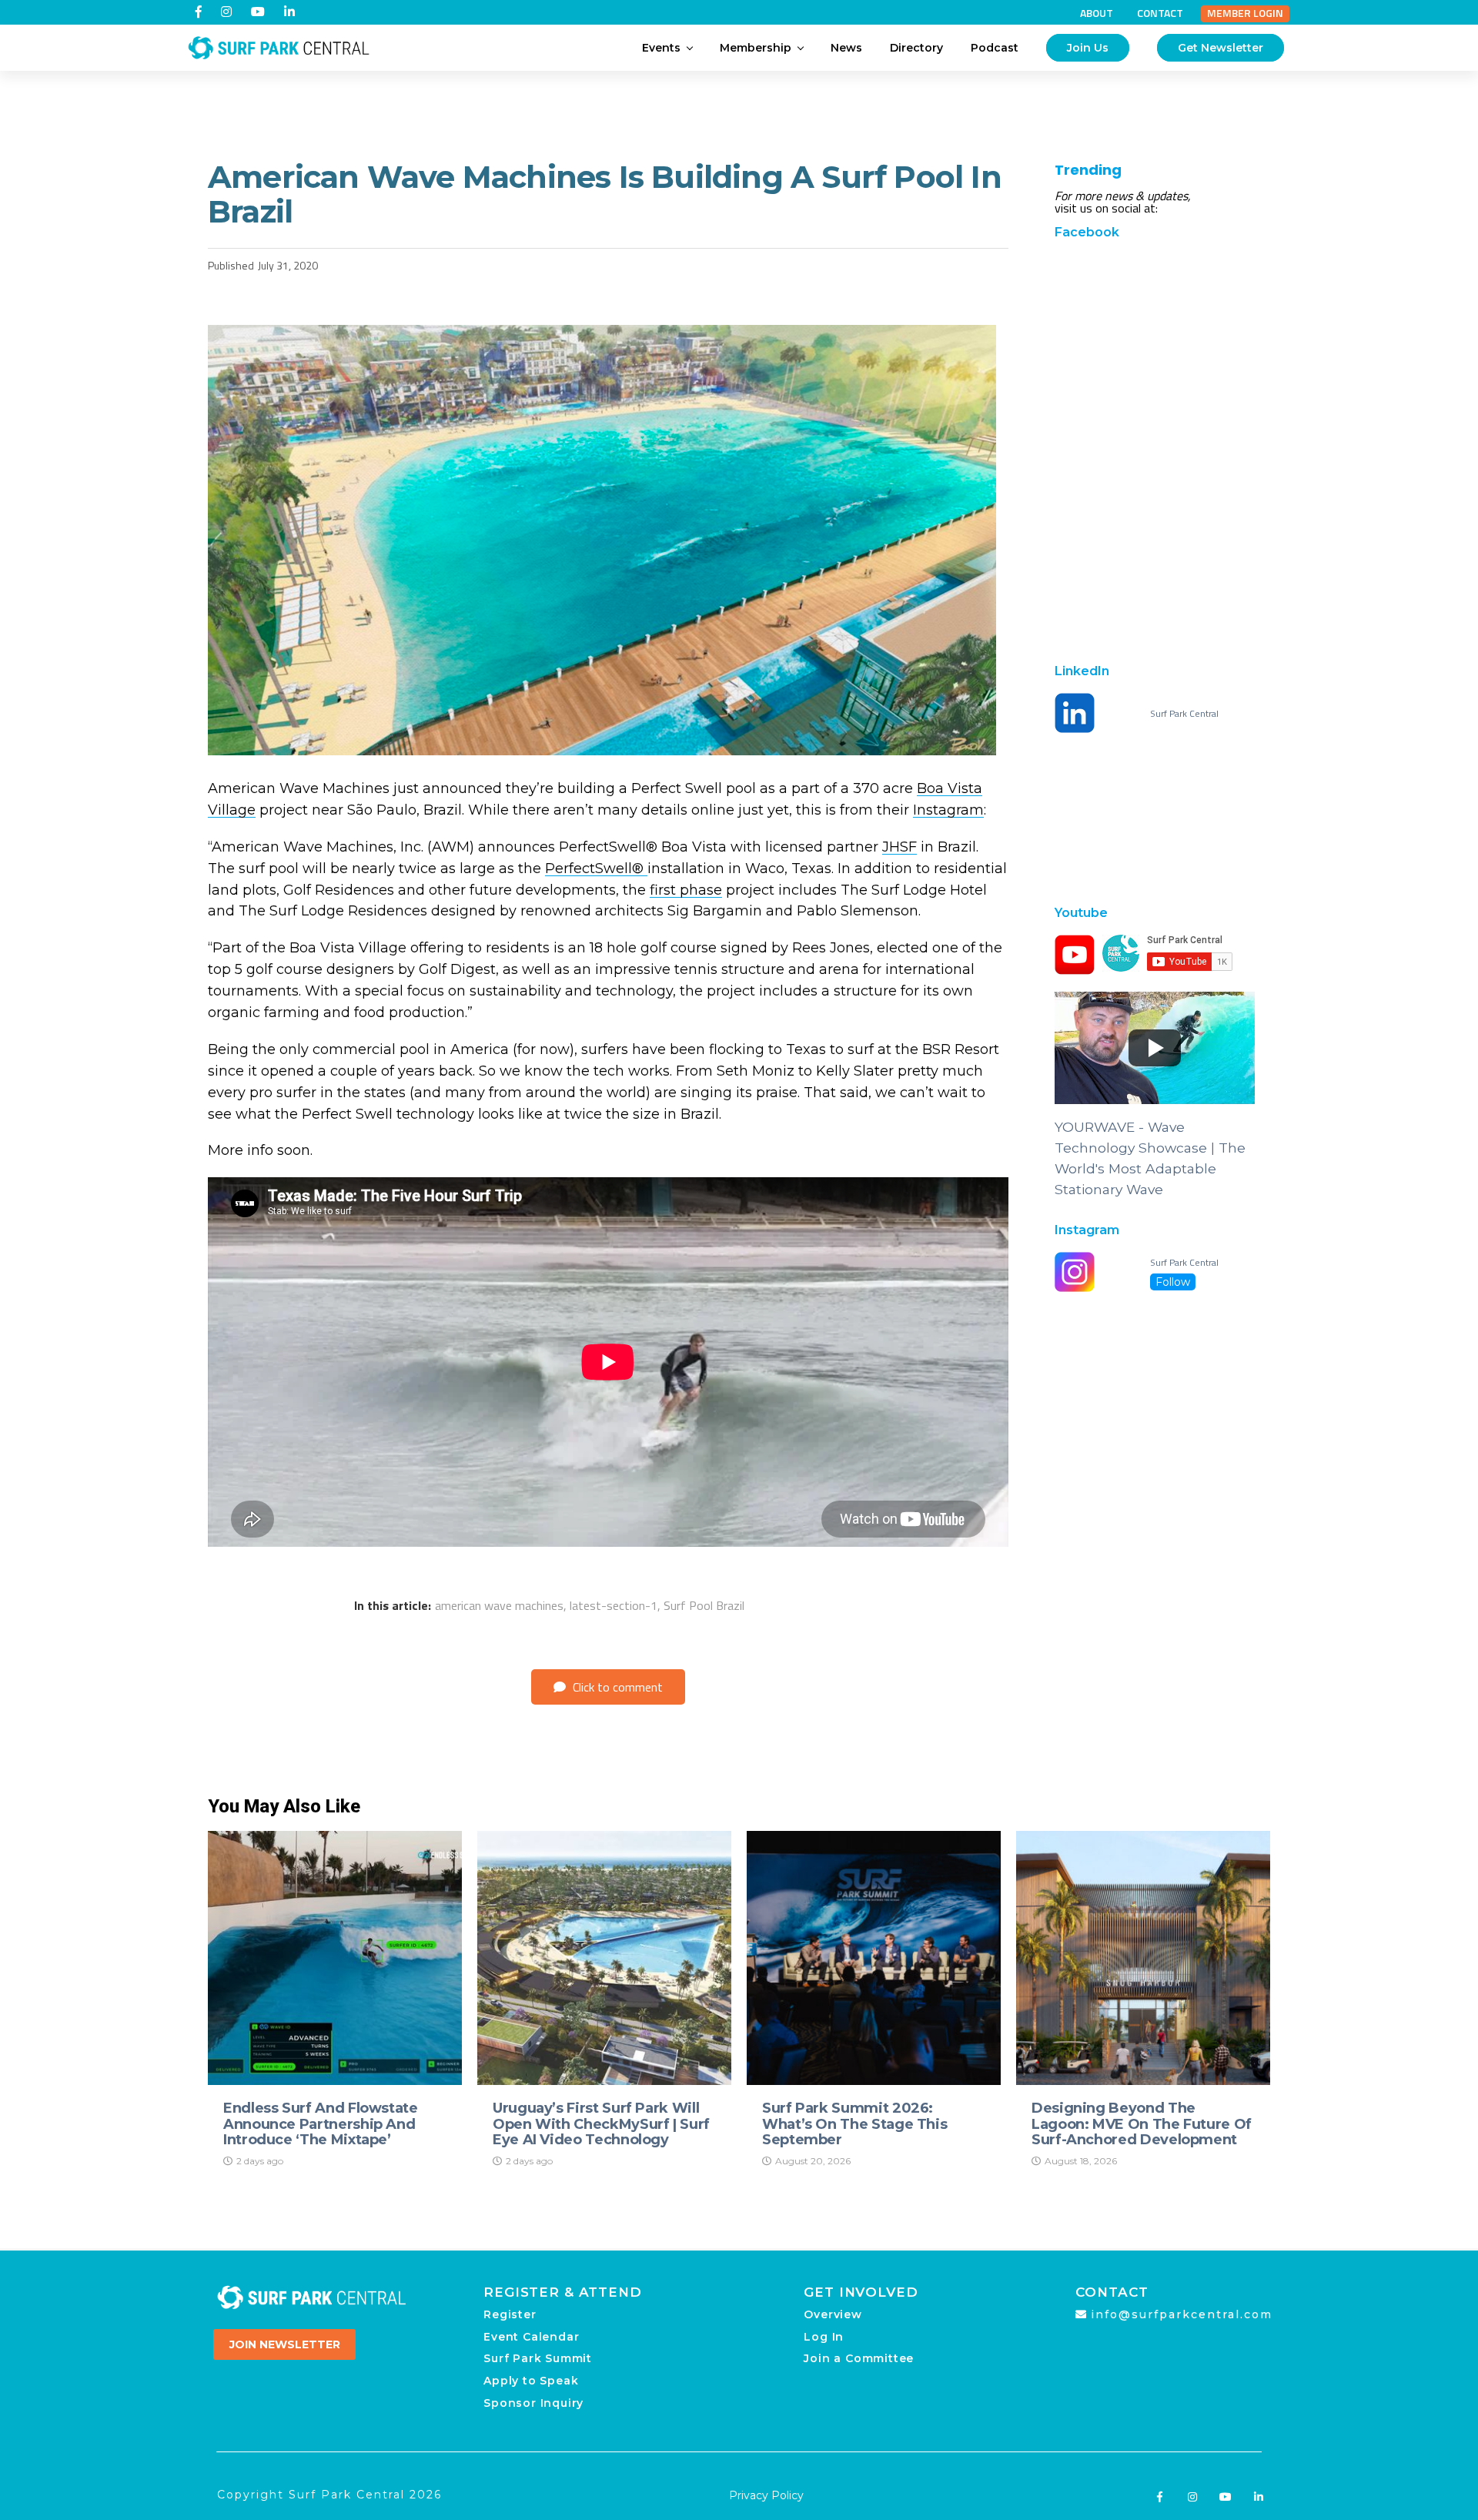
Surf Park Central (1184, 714)
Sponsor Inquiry (533, 2403)
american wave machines (499, 1605)
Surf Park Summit (538, 2358)
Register (510, 2314)
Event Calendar (531, 2337)
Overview (833, 2314)
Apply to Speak (531, 2381)
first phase (686, 890)
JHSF (900, 847)
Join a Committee (859, 2358)
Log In (824, 2337)
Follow (1173, 1282)
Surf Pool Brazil (704, 1605)
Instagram (948, 810)
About (1097, 13)
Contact (1160, 13)
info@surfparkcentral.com (1182, 2314)
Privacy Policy (766, 2495)
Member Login (1245, 13)
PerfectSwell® (596, 868)
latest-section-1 (614, 1605)
